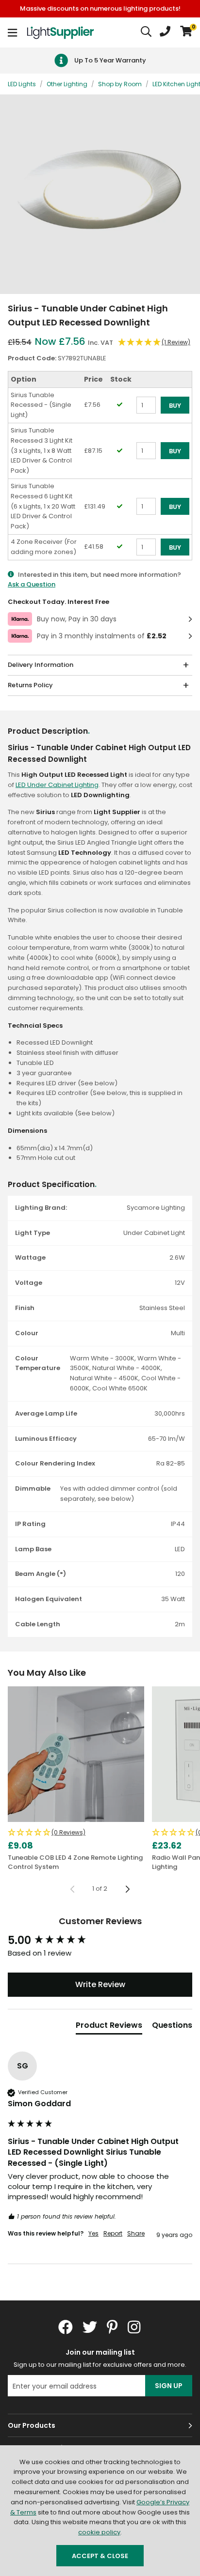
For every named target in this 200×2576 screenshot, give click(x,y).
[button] (186, 32)
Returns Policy (30, 685)
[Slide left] (72, 1889)
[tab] (109, 2027)
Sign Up (169, 2386)
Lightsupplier (60, 32)
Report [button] (113, 2234)
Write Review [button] (100, 1984)
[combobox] (147, 32)
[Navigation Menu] (12, 32)
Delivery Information (41, 665)
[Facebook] (66, 2327)
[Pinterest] (112, 2327)
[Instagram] (135, 2327)
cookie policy (99, 2532)
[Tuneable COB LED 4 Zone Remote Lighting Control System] (76, 1754)
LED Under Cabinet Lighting (57, 785)
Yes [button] (93, 2234)
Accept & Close (100, 2556)
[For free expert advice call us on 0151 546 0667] (165, 32)
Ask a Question (32, 584)
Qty (142, 418)
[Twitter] (90, 2327)
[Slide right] (128, 1889)
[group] (100, 1941)
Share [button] (136, 2234)
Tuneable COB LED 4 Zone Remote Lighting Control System (75, 1862)
